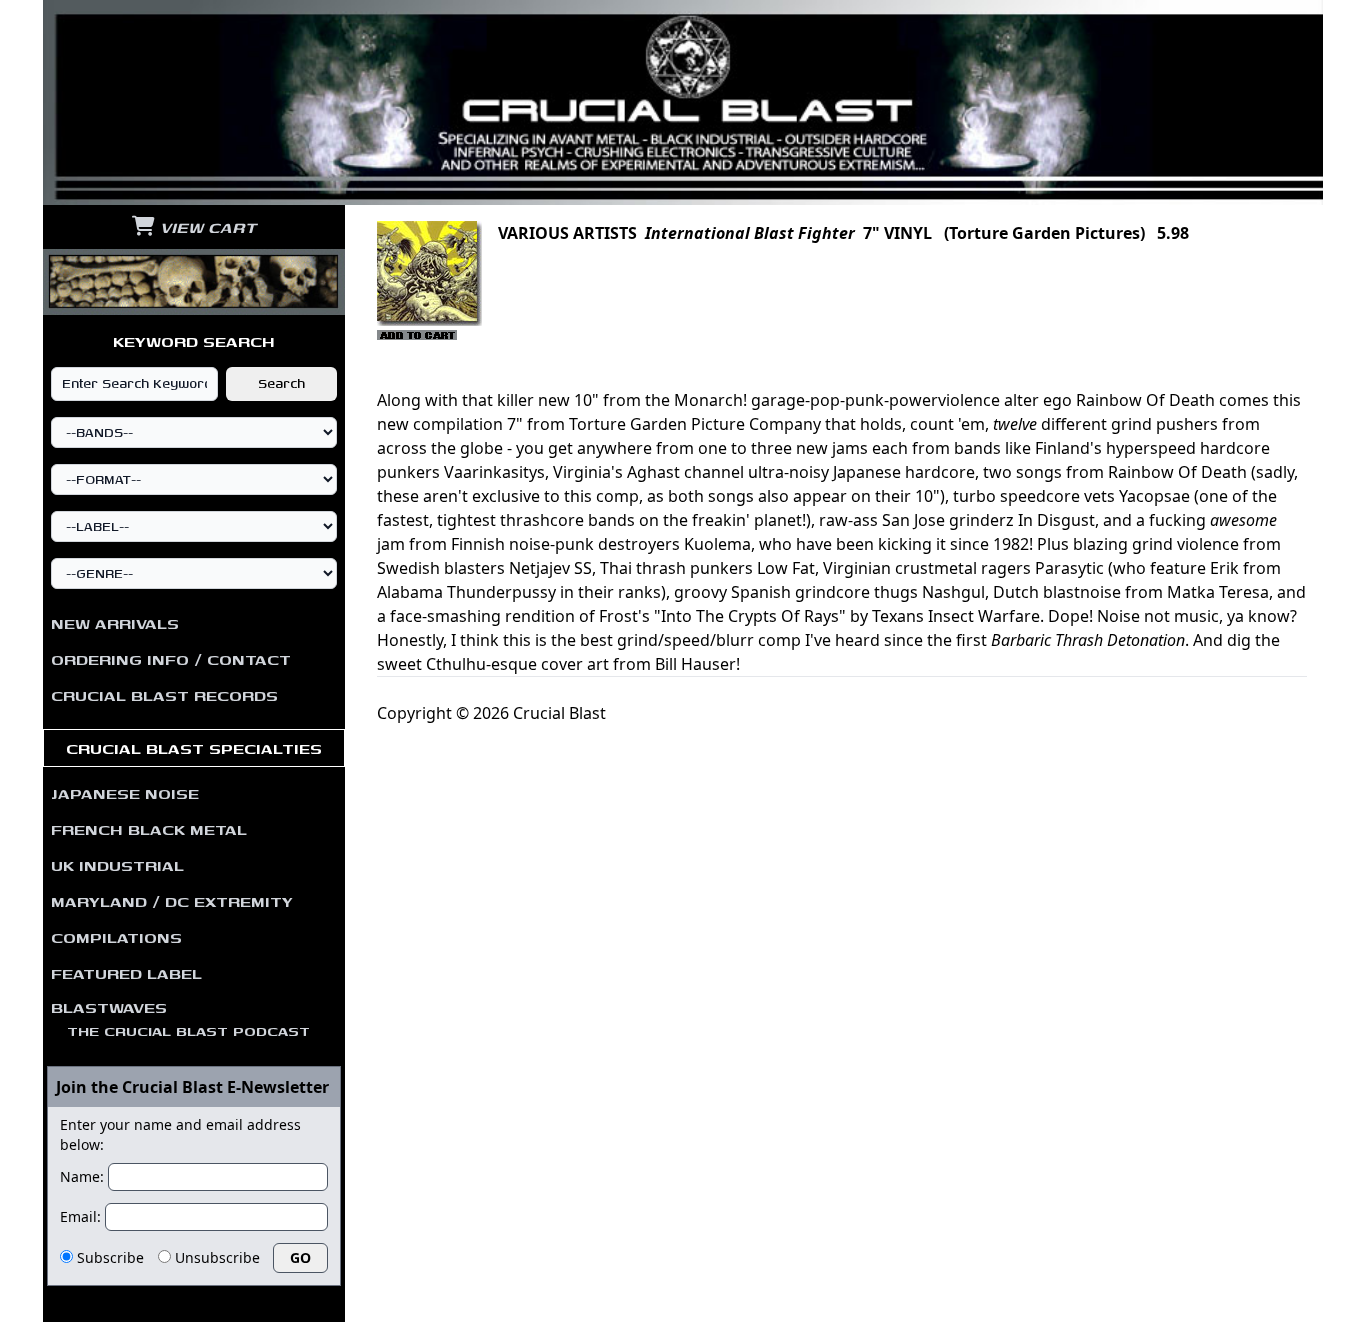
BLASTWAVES (180, 1018)
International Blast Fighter (750, 233)
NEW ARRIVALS (115, 623)
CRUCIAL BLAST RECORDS (164, 695)
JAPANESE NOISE (125, 793)
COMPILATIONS (116, 937)
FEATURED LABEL (126, 973)
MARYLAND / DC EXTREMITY (172, 901)
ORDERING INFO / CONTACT (171, 659)
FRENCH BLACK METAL (149, 829)
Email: (80, 1216)
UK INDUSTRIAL (117, 865)
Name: (82, 1176)
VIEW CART (205, 227)
